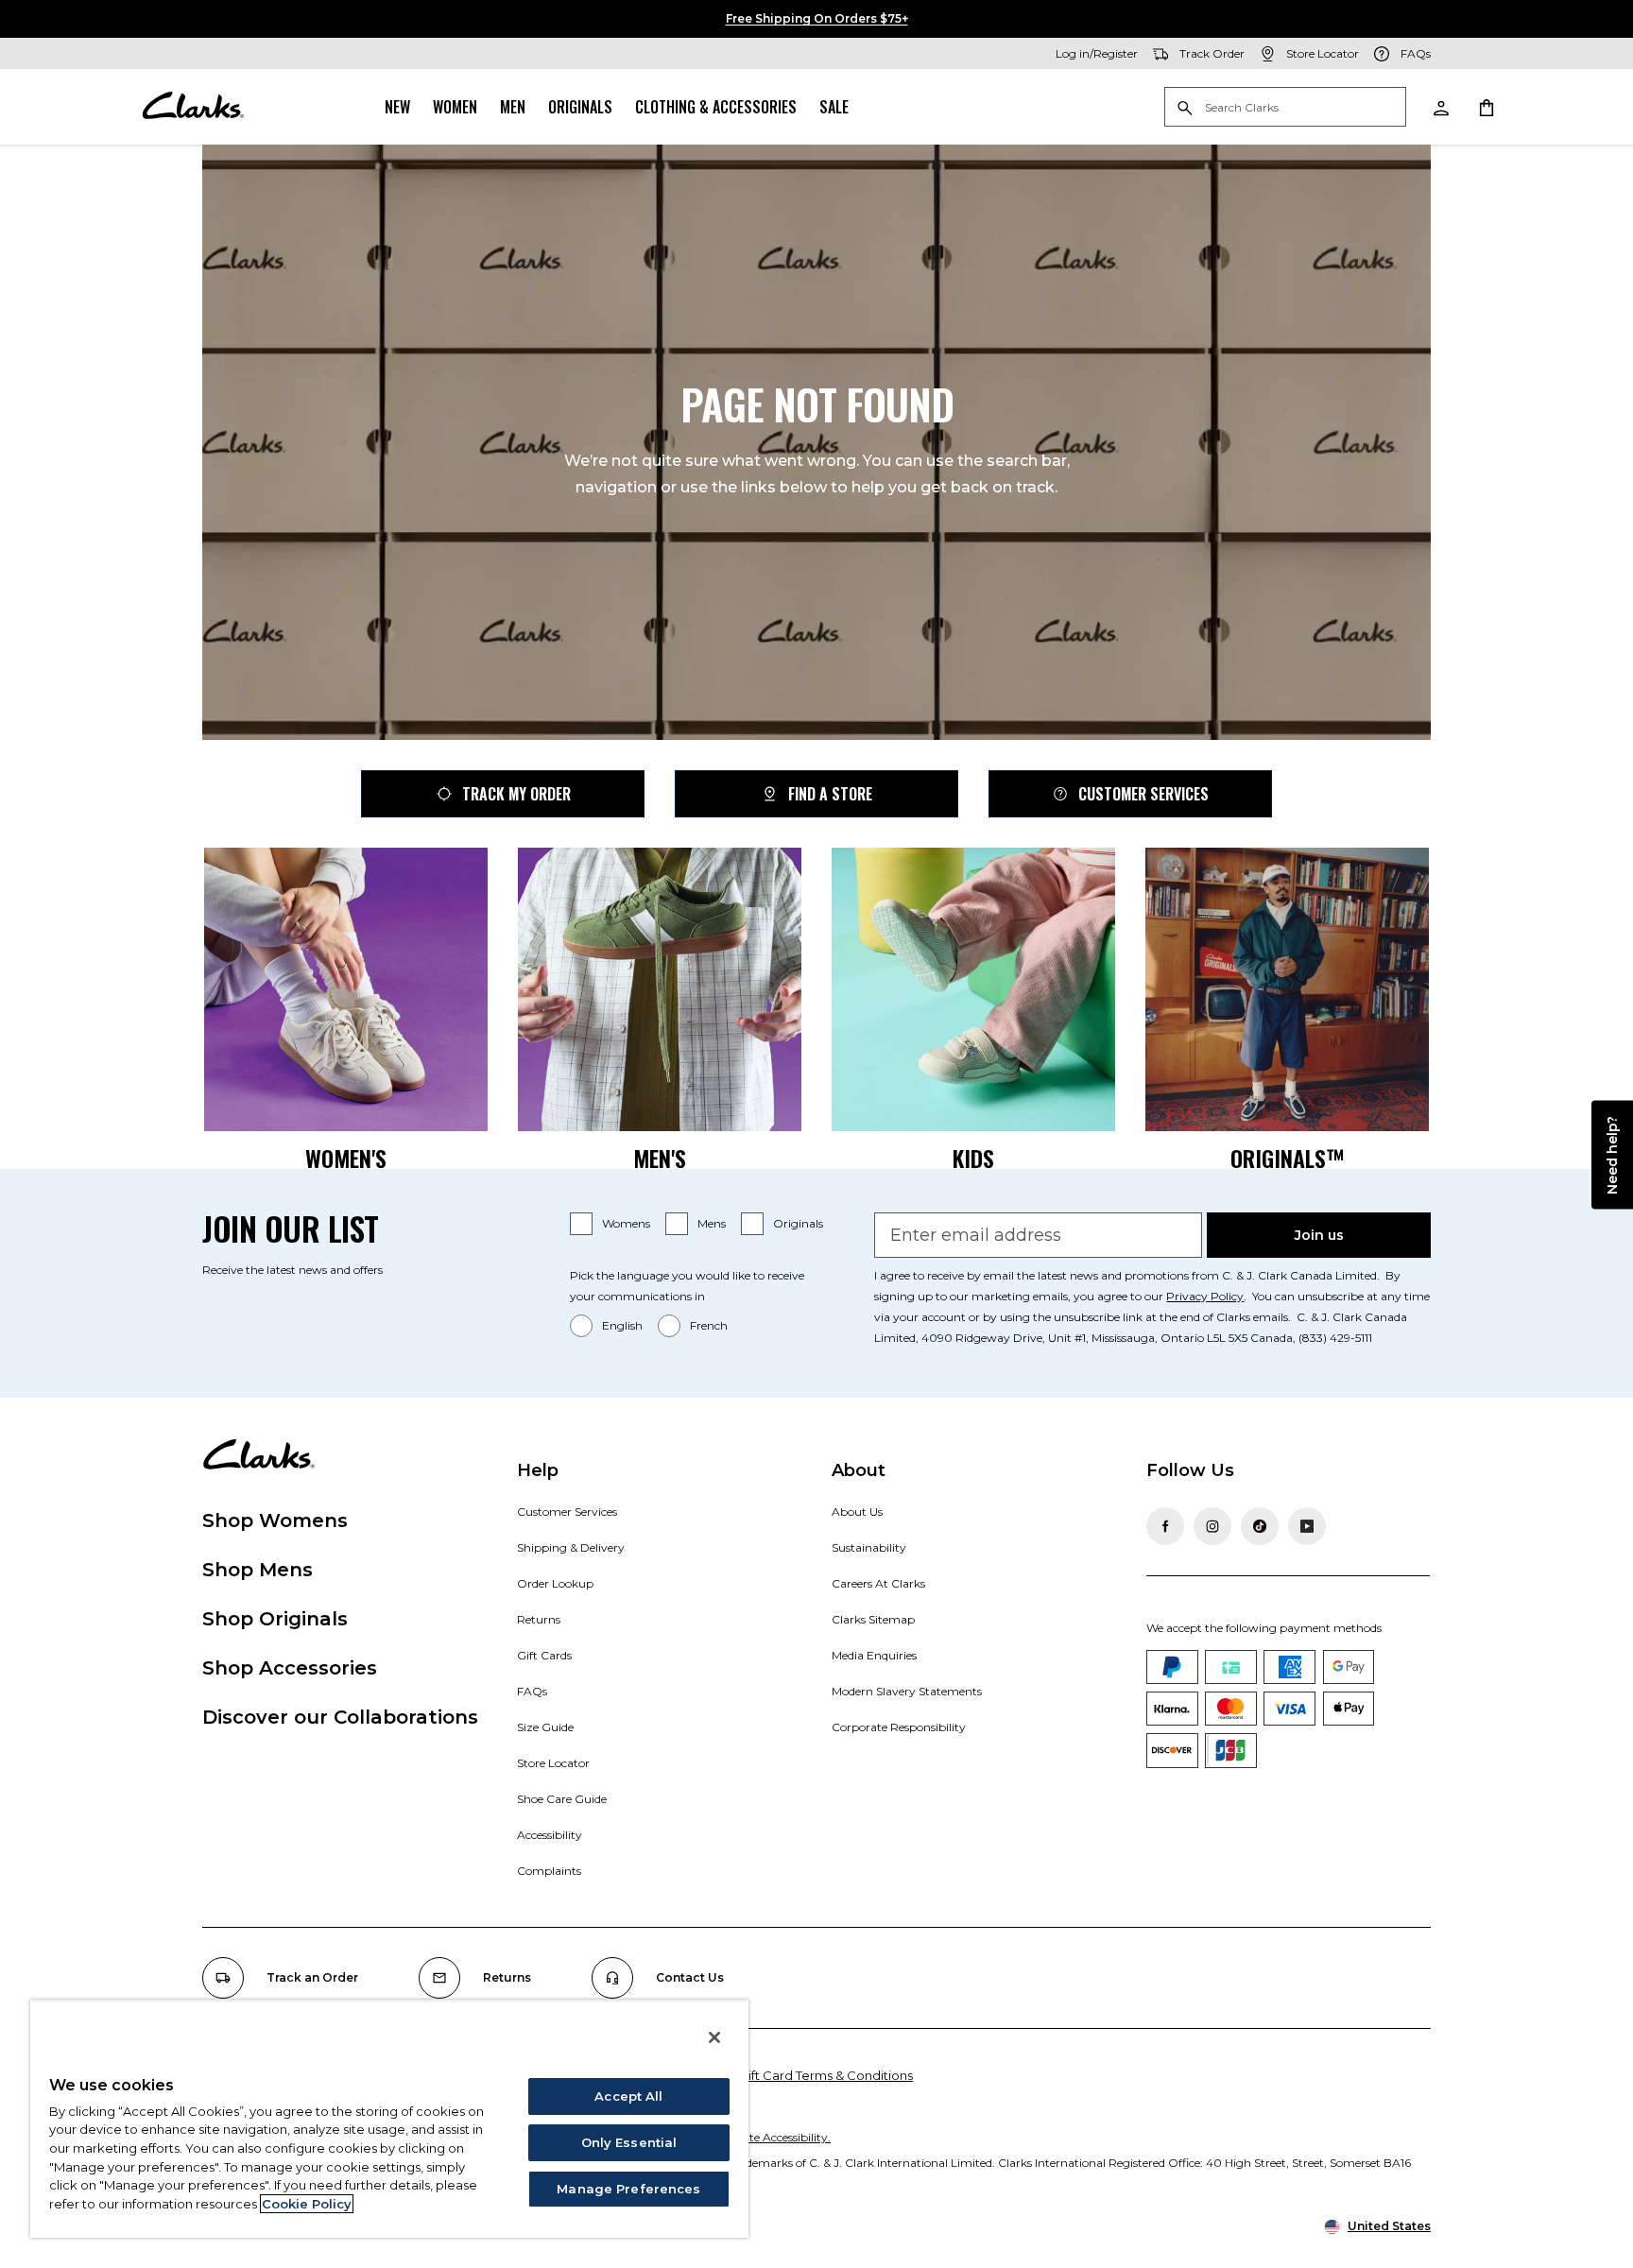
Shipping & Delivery (571, 1547)
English (622, 1325)
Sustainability (869, 1547)
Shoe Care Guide (562, 1799)
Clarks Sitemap (873, 1619)
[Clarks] (193, 107)
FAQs (532, 1691)
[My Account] (1440, 107)
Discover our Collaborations (340, 1717)
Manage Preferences (628, 2189)
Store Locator (553, 1763)
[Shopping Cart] (1486, 107)
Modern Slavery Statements (907, 1691)
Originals (580, 107)
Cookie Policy (307, 2204)
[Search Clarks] (1285, 108)
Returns (539, 1619)
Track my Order (516, 794)
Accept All (628, 2096)
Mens (712, 1223)
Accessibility (550, 1835)
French (709, 1325)
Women (455, 107)
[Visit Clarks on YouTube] (1307, 1526)
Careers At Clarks (878, 1583)
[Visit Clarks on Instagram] (1212, 1526)
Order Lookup (555, 1583)
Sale (834, 107)
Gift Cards (544, 1655)
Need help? (1612, 1155)
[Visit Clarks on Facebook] (1165, 1526)
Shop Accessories (290, 1668)
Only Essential (629, 2142)
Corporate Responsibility (899, 1727)
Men (513, 107)
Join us (1319, 1235)
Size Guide (545, 1727)
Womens (626, 1223)
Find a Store (830, 794)
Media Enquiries (874, 1655)
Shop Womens (275, 1521)
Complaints (549, 1871)
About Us (857, 1512)
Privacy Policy (1205, 1296)
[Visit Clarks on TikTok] (1260, 1526)
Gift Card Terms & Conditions (826, 2075)
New (397, 107)
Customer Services (1143, 794)
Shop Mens (258, 1570)
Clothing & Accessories (716, 107)
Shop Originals (275, 1619)
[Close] (714, 2037)
